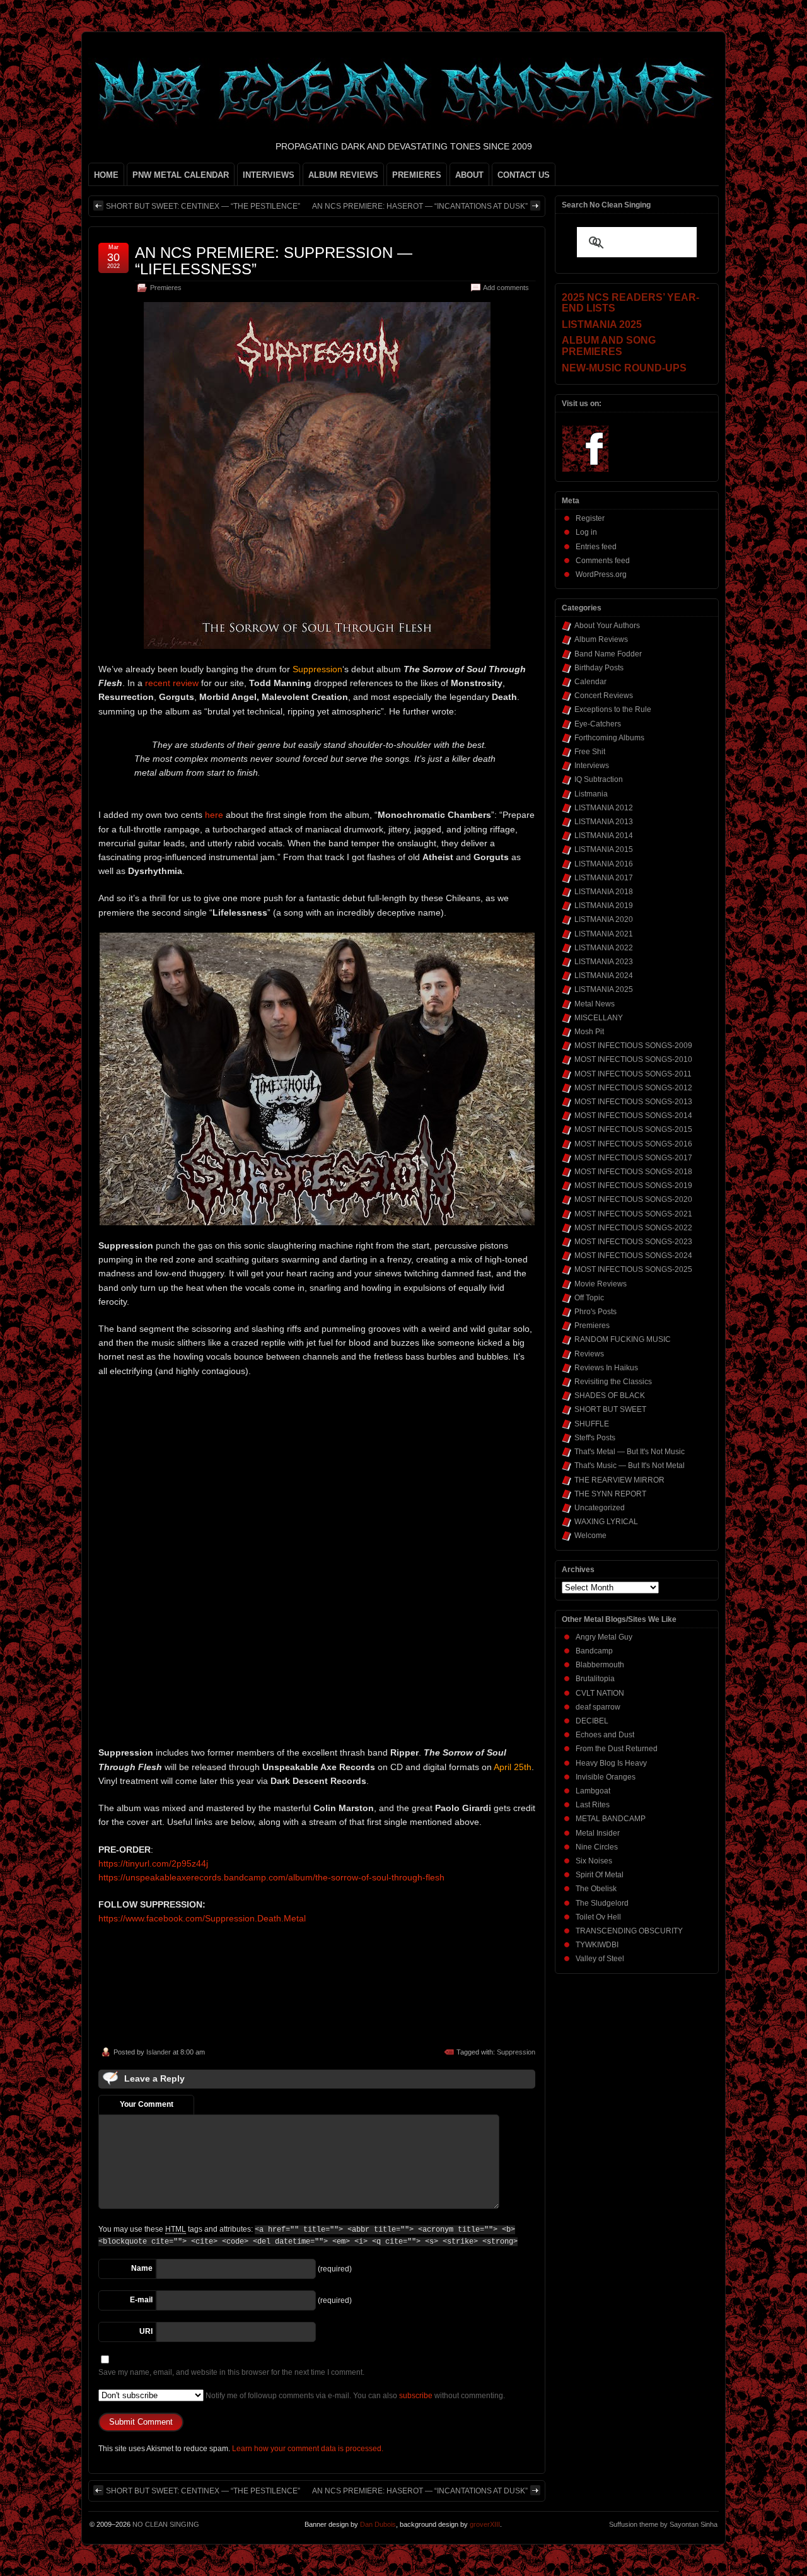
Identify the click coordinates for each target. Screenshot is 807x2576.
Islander (159, 2052)
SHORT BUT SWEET (610, 1409)
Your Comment (147, 2104)
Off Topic (589, 1298)
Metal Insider (598, 1833)
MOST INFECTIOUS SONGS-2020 (633, 1199)
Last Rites (593, 1805)
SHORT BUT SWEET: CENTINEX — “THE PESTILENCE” (203, 206)
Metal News (595, 1004)
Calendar (590, 682)
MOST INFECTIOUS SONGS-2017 (633, 1158)
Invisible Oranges (606, 1777)
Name (142, 2268)
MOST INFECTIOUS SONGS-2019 (633, 1186)
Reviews (589, 1354)
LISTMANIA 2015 (604, 849)
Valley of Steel (600, 1959)
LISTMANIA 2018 (604, 892)
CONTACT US (524, 175)
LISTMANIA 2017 (604, 878)
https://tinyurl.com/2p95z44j (153, 1863)
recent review (172, 683)
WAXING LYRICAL (606, 1522)
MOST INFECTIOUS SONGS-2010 (633, 1059)
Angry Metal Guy (604, 1637)
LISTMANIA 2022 (604, 948)
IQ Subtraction (599, 779)
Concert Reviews (604, 696)
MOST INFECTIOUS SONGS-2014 (633, 1116)
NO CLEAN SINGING (166, 2524)
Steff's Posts (595, 1438)
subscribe (416, 2396)
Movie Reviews (601, 1284)
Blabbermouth (600, 1665)
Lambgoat (593, 1791)
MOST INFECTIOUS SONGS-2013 (633, 1102)
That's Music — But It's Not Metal (630, 1466)
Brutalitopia (595, 1679)
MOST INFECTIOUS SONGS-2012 (633, 1088)
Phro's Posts (595, 1312)
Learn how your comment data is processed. (308, 2449)
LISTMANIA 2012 (604, 808)
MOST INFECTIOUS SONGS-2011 (633, 1074)
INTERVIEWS (269, 175)
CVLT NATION (600, 1693)
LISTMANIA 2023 (604, 962)
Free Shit (590, 752)
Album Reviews (601, 639)
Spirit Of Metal (600, 1875)
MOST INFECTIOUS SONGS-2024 (633, 1256)
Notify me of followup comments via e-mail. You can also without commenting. (354, 2396)
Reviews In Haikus (606, 1368)
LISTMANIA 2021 (604, 934)
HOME (106, 175)
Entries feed (596, 547)
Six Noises (594, 1861)
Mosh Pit (589, 1032)
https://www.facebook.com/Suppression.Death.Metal (202, 1918)
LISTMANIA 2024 (604, 976)
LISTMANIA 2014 (604, 836)
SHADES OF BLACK (610, 1396)
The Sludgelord (602, 1903)
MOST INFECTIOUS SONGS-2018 (633, 1172)
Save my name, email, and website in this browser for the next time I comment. (231, 2372)
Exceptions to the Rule (613, 709)
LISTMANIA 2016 (604, 864)
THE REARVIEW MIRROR (619, 1480)
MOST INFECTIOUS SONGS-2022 (633, 1228)
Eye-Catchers (598, 724)
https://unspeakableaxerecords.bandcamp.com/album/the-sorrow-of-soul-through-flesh (271, 1877)
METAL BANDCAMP (611, 1819)
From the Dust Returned (617, 1749)
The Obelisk (596, 1889)
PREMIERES (417, 175)
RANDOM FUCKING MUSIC (623, 1339)
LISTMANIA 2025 (604, 989)
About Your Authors (607, 626)
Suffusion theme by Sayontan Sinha (663, 2524)
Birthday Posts (599, 668)
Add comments (506, 288)
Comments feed (603, 561)
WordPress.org (601, 574)
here (214, 815)
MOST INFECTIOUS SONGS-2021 (633, 1214)
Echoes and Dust (605, 1735)
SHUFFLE (592, 1424)
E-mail (141, 2300)
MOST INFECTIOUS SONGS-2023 (633, 1242)
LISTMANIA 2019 (604, 906)
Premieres (166, 288)
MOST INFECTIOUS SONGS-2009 (633, 1046)
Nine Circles (597, 1847)
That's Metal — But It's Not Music (630, 1452)
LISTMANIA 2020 (604, 919)
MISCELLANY (599, 1018)
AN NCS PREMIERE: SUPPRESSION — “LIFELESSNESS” (274, 261)
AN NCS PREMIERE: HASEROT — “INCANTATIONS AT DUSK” (420, 206)
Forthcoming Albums (609, 738)
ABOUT (469, 175)
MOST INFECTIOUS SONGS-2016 (633, 1144)
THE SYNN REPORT (610, 1494)
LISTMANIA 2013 (604, 822)
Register (590, 518)
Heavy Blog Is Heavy (611, 1763)
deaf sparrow (598, 1707)
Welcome (590, 1536)
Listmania (591, 794)
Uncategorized (600, 1508)
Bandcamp (594, 1651)
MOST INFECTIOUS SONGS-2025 (633, 1269)
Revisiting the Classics (613, 1382)
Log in (586, 532)
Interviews (592, 766)
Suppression (516, 2052)
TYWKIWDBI (597, 1945)
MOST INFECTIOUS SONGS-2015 (633, 1129)
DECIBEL (592, 1721)
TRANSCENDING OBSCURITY (629, 1931)
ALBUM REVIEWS (343, 175)
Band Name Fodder (608, 654)
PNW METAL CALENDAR (181, 175)
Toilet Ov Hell (598, 1917)
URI (146, 2331)
